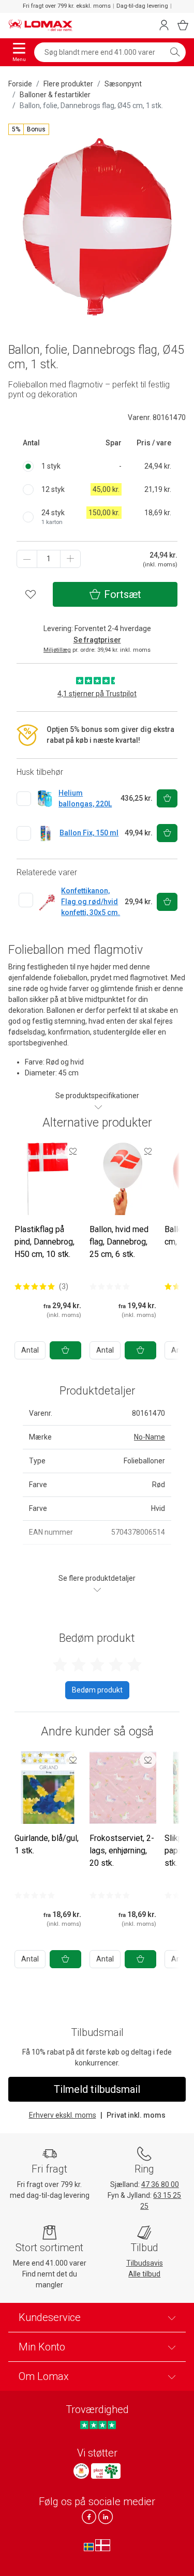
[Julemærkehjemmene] (81, 2471)
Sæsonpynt (123, 84)
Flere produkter (68, 84)
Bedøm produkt (97, 1690)
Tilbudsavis (145, 2263)
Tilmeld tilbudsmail (97, 2089)
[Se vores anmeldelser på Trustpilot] (98, 2425)
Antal (30, 1350)
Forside (20, 84)
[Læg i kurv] (65, 1350)
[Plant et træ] (106, 2471)
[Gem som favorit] (73, 1151)
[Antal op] (70, 559)
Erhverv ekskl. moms (63, 2115)
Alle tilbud (144, 2274)
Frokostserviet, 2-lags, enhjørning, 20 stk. (122, 1851)
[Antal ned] (27, 559)
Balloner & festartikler (55, 95)
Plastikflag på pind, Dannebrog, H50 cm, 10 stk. (44, 1242)
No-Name (150, 1437)
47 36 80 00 (160, 2184)
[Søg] (175, 52)
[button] (29, 129)
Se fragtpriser (97, 640)
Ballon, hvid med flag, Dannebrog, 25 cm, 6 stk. (119, 1242)
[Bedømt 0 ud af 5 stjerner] (110, 1286)
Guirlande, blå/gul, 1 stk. (47, 1844)
